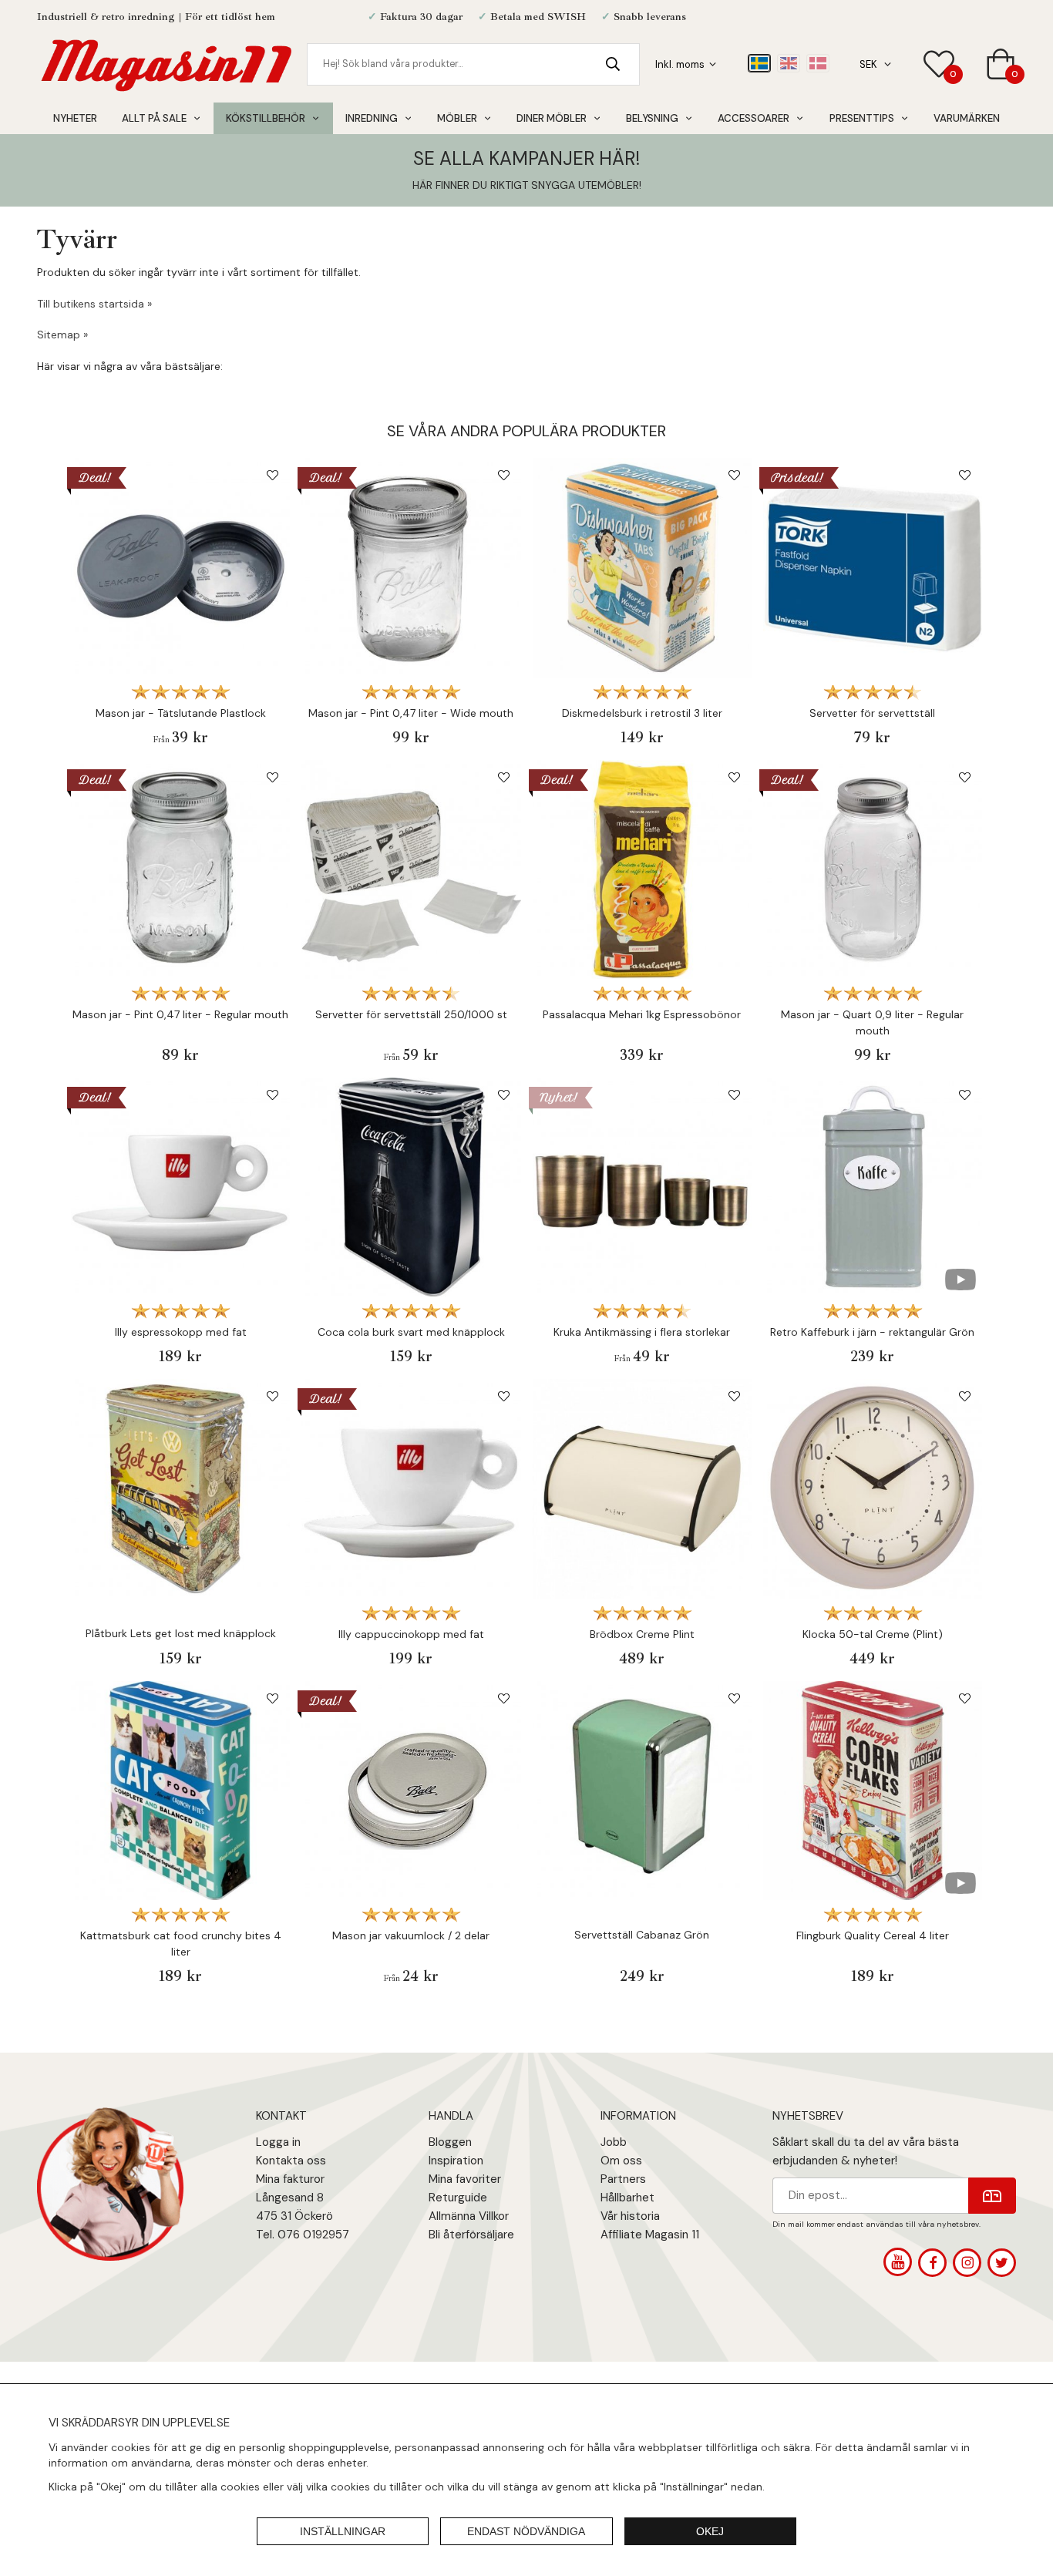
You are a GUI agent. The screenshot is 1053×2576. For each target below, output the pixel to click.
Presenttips (862, 118)
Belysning (652, 118)
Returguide (458, 2198)
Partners (623, 2179)
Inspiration (456, 2161)
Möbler (457, 118)
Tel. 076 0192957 (303, 2235)
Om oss (621, 2161)
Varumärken (967, 118)
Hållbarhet (627, 2198)
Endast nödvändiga (526, 2531)
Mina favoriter (465, 2179)
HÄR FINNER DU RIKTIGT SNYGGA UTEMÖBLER (526, 185)
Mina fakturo (288, 2179)
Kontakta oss (291, 2161)
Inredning (372, 118)
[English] (789, 63)
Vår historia (630, 2216)
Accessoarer (754, 118)
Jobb (614, 2142)
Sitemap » (62, 335)
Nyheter (75, 118)
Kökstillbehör (266, 118)
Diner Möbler (552, 118)
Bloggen (450, 2142)
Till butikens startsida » (94, 304)
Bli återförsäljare (471, 2235)
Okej (710, 2531)
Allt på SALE (154, 118)
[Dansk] (818, 63)
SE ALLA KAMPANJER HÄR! (526, 158)
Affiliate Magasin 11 (650, 2235)
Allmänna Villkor (469, 2216)
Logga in (278, 2142)
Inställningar (343, 2531)
